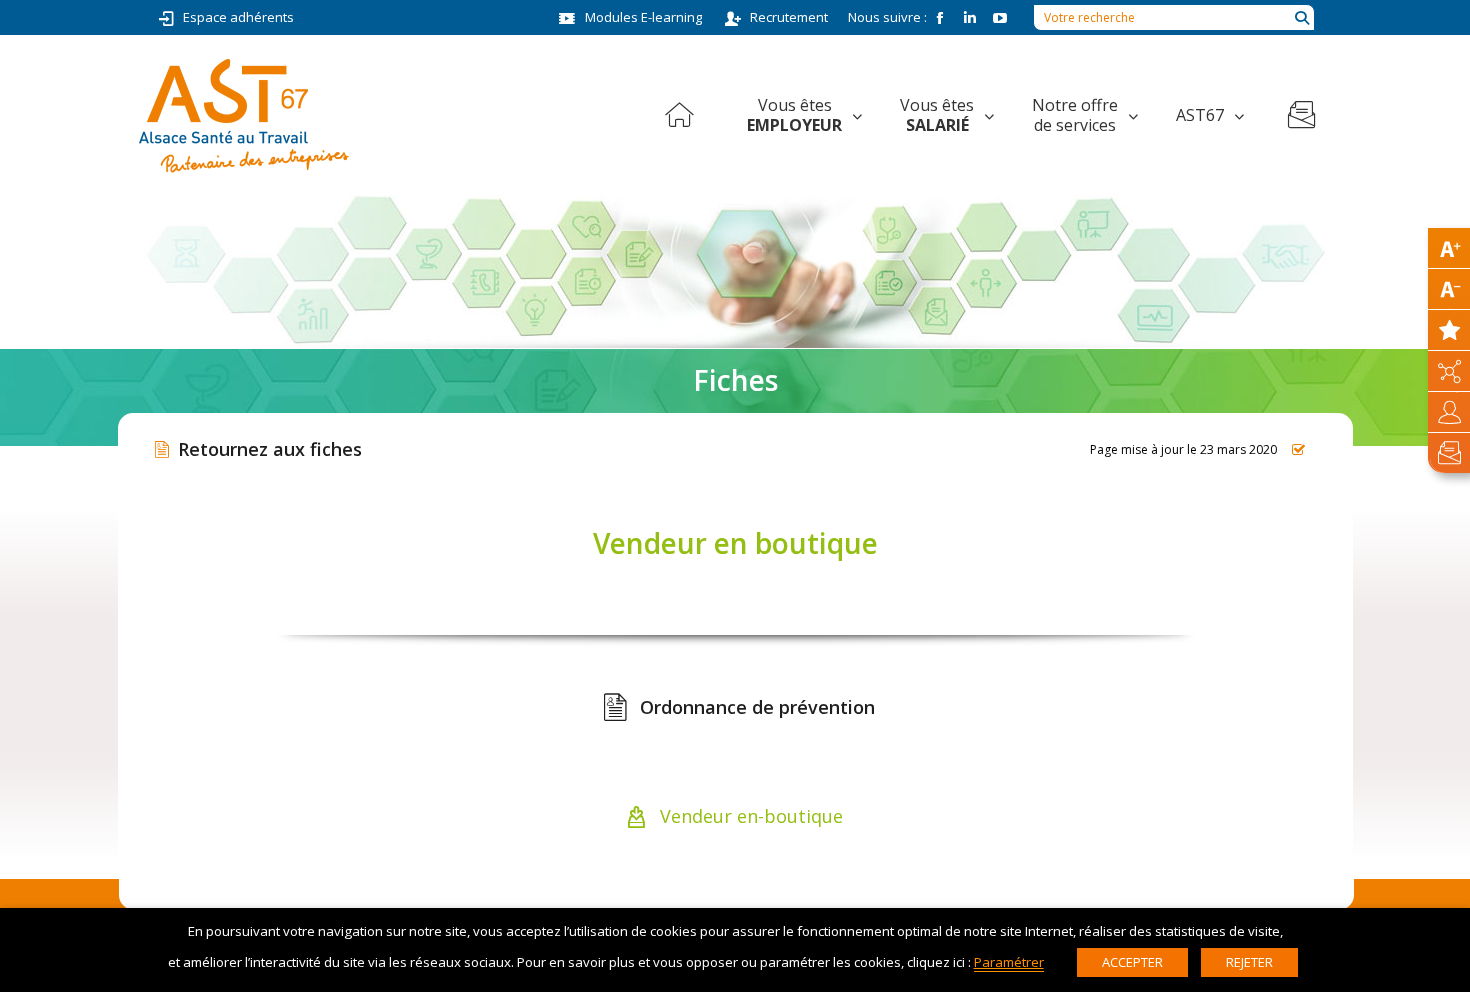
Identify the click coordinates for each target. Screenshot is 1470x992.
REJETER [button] (1249, 962)
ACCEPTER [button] (1132, 962)
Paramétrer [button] (1009, 962)
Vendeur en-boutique (749, 816)
